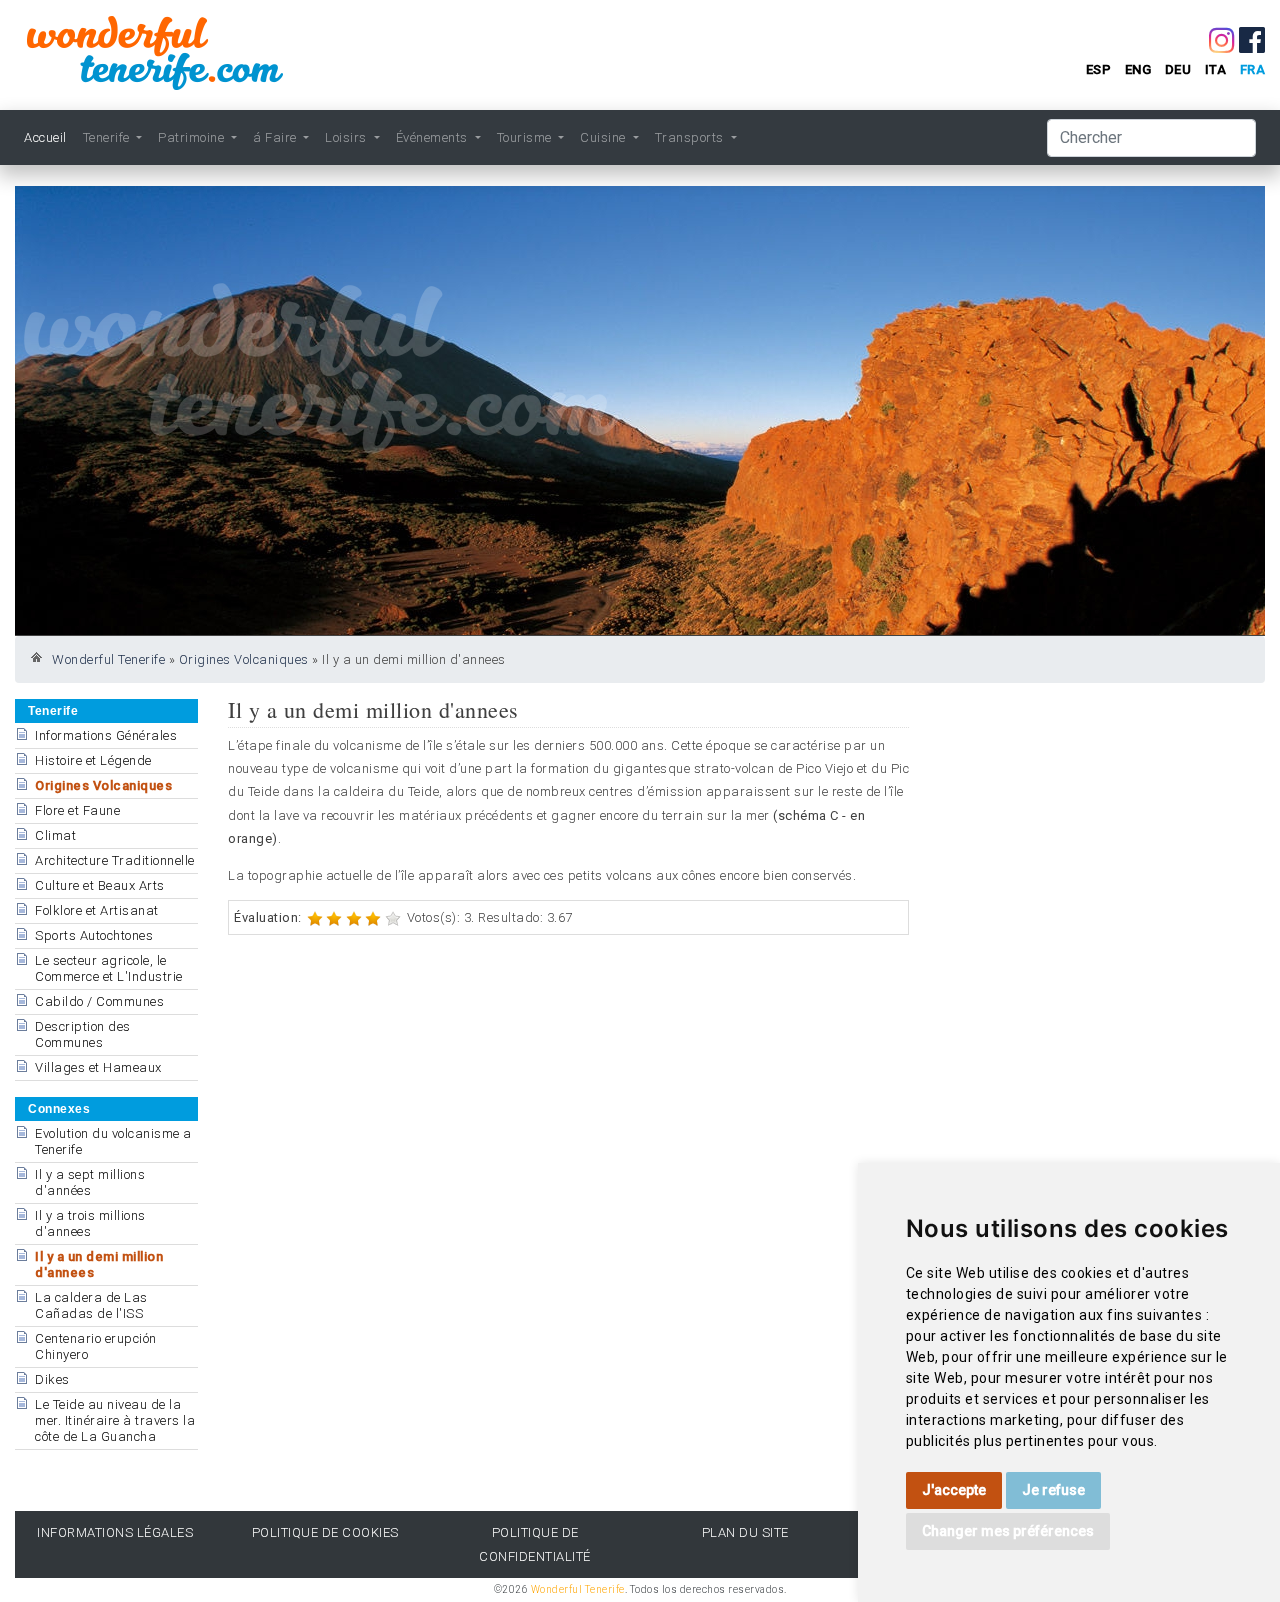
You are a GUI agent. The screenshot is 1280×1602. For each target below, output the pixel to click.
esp (1099, 69)
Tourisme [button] (526, 137)
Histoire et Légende (93, 760)
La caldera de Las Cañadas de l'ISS (91, 1305)
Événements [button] (434, 137)
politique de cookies (325, 1532)
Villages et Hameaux (98, 1067)
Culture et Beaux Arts (100, 885)
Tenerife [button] (108, 137)
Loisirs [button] (347, 137)
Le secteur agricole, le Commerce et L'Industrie (109, 968)
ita (1216, 69)
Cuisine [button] (604, 137)
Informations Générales (106, 735)
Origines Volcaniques (244, 659)
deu (1178, 69)
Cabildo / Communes (99, 1001)
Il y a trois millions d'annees (90, 1223)
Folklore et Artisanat (97, 910)
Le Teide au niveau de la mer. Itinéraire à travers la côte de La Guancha (115, 1420)
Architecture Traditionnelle (115, 860)
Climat (55, 835)
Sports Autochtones (94, 935)
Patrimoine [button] (193, 137)
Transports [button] (691, 137)
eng (1138, 69)
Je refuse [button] (1053, 1490)
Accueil (45, 137)
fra (1253, 69)
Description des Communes (83, 1034)
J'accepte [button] (954, 1490)
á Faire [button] (276, 137)
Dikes (52, 1379)
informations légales (115, 1532)
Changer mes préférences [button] (1008, 1531)
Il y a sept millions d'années (90, 1182)
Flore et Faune (77, 810)
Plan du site (745, 1532)
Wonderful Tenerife (108, 659)
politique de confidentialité (535, 1544)
